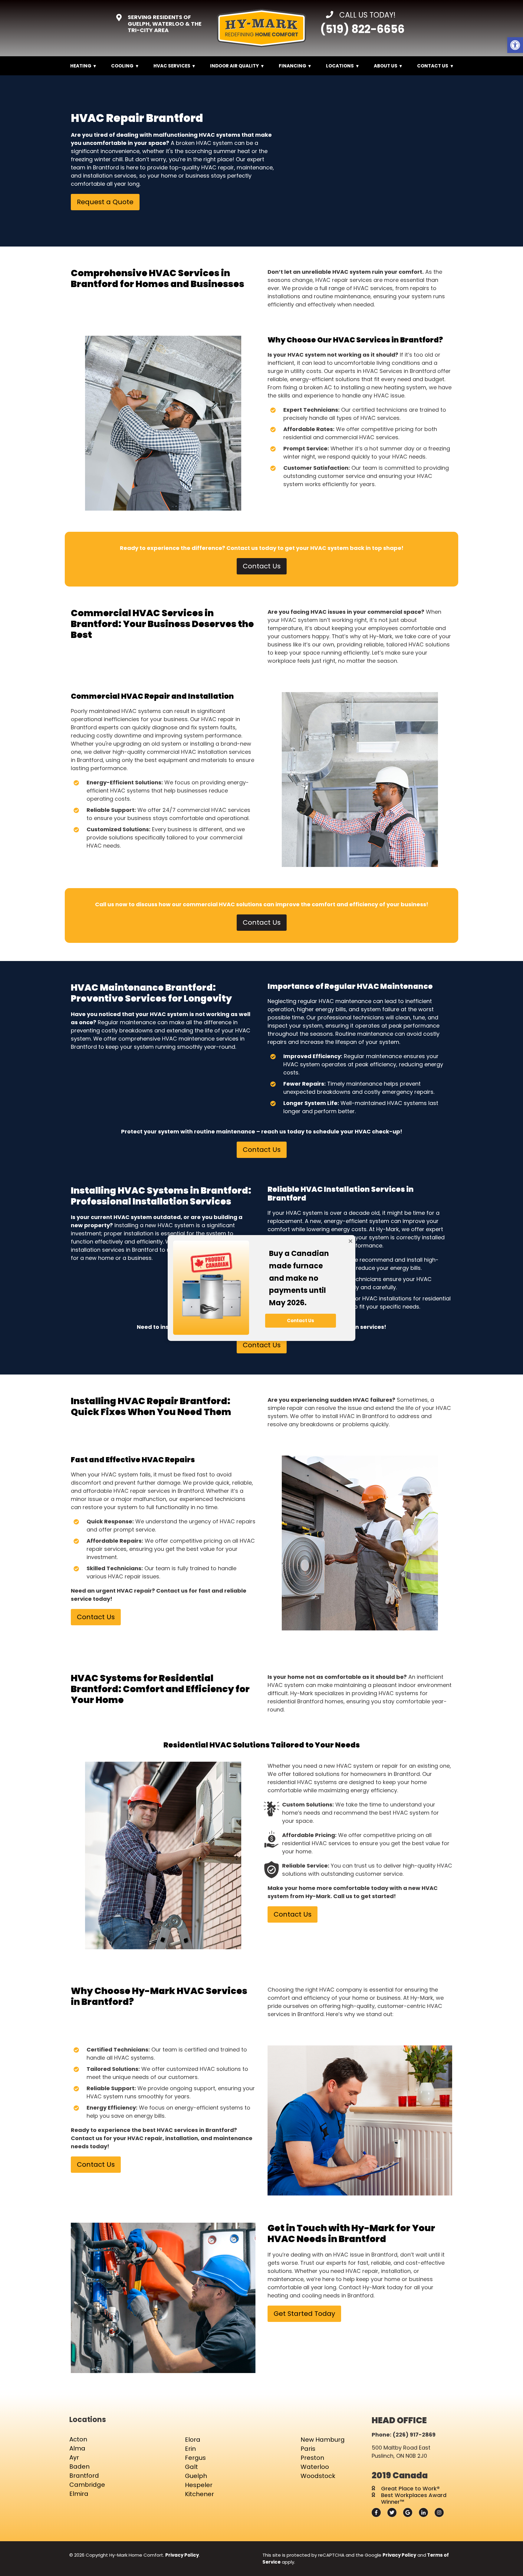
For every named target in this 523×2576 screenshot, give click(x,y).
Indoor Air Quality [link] (234, 66)
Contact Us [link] (433, 66)
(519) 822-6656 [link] (362, 29)
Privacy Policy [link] (182, 2555)
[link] (515, 45)
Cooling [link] (122, 66)
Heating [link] (81, 66)
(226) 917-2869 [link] (414, 2435)
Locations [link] (340, 66)
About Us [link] (386, 66)
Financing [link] (293, 66)
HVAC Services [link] (172, 66)
